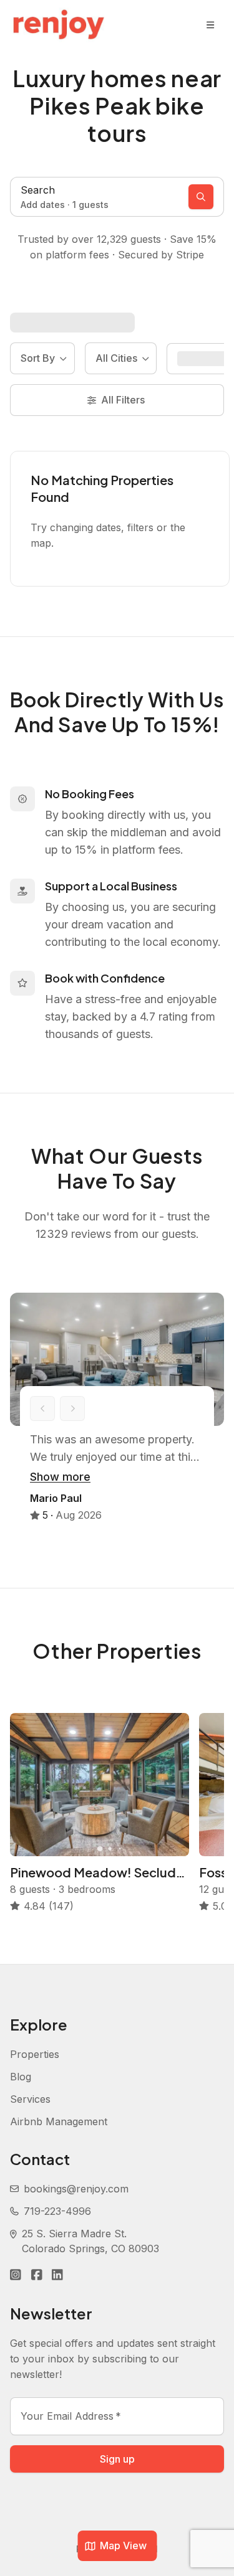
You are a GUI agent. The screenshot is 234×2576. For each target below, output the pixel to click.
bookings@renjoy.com (76, 2189)
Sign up (117, 2459)
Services (30, 2099)
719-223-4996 (57, 2211)
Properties (35, 2054)
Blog (21, 2077)
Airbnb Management (59, 2121)
